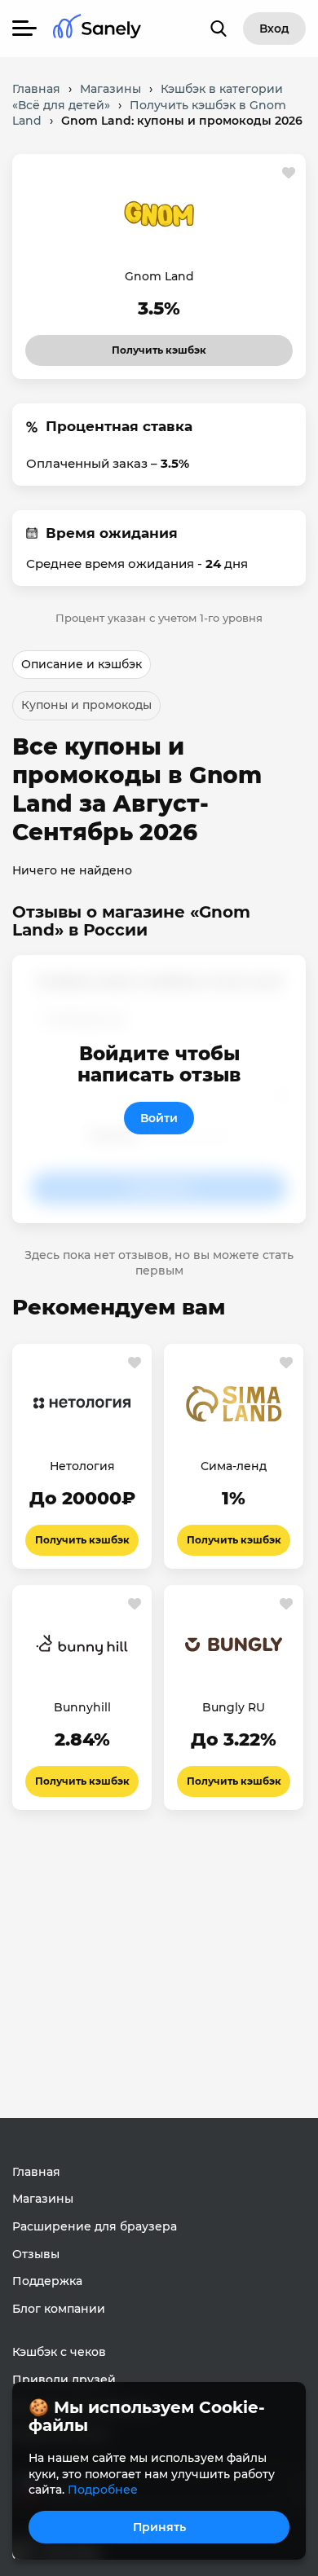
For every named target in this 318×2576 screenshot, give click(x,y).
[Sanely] (97, 29)
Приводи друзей (64, 2380)
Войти (159, 1118)
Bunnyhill (82, 1707)
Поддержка (47, 2281)
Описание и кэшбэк (82, 664)
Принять (159, 2527)
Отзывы (36, 2254)
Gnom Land (159, 276)
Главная (36, 2172)
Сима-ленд (234, 1466)
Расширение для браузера (95, 2226)
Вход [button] (274, 29)
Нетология (82, 1466)
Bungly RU (234, 1707)
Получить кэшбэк (145, 346)
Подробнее (103, 2490)
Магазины (43, 2199)
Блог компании (59, 2309)
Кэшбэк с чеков (59, 2352)
